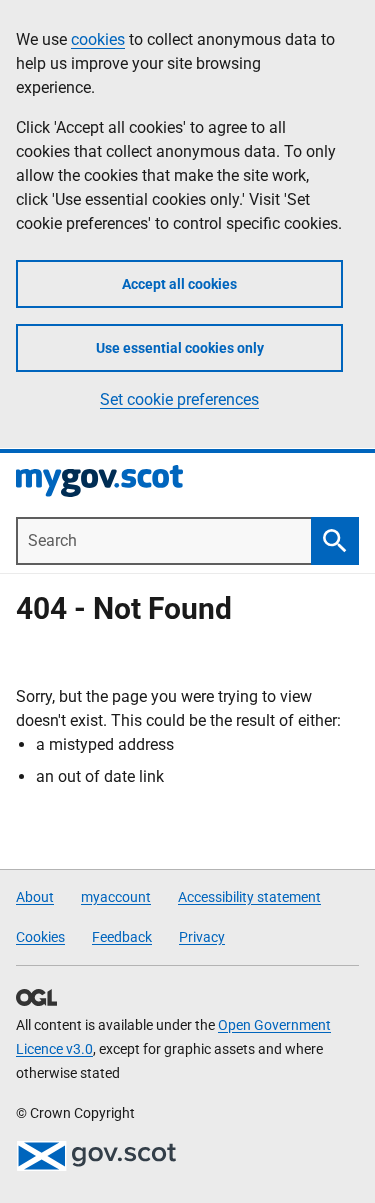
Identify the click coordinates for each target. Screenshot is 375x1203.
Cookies (40, 937)
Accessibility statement (249, 897)
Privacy (202, 937)
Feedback (122, 937)
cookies (98, 39)
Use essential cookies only (180, 348)
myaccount (116, 897)
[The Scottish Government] (96, 1156)
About (35, 897)
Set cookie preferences (179, 399)
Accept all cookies (179, 284)
